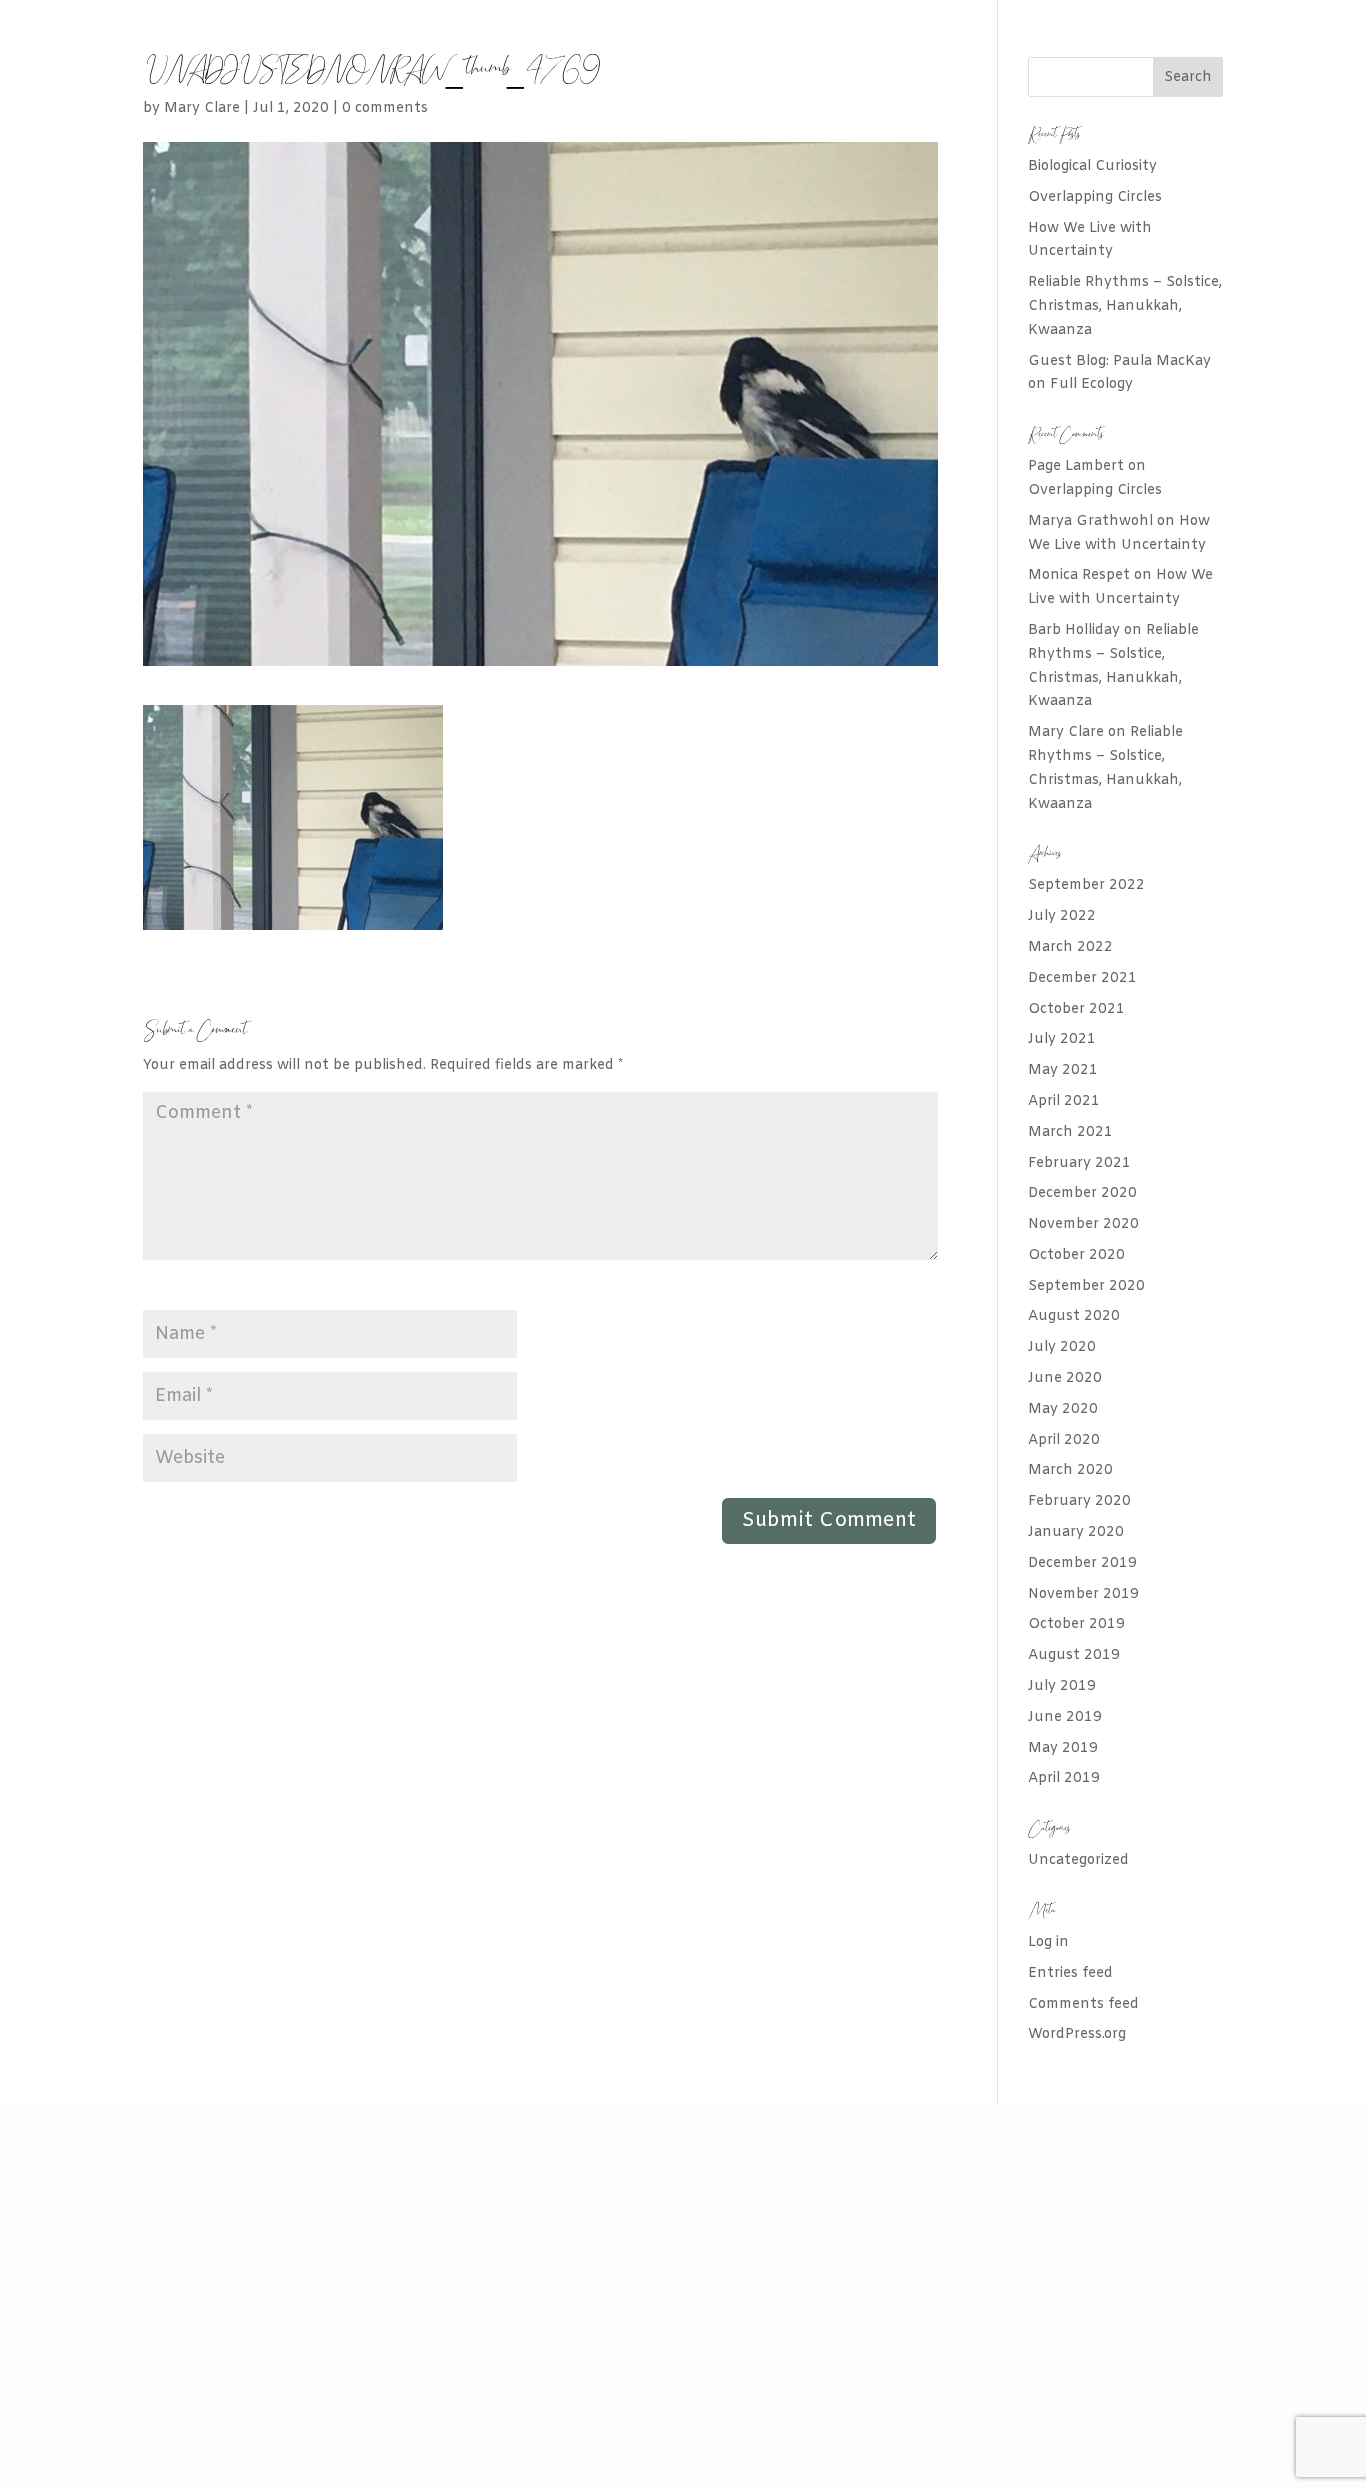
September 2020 (1086, 1286)
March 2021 (1070, 1132)
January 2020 (1076, 1532)
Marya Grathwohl (1090, 521)
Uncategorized (1078, 1860)
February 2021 (1079, 1163)
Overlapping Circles (1095, 197)
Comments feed (1083, 2004)
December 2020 (1082, 1193)
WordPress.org (1077, 2034)
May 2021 (1063, 1070)
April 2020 (1064, 1440)
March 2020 (1070, 1470)
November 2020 (1083, 1224)
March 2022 (1070, 947)
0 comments (385, 108)
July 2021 (1062, 1039)
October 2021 (1076, 1009)
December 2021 (1082, 978)
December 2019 (1082, 1563)
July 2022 (1062, 916)
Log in (1048, 1942)
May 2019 (1063, 1748)
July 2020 (1062, 1347)
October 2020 (1076, 1255)
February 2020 (1079, 1501)
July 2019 (1062, 1686)
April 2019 (1064, 1778)
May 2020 (1063, 1409)
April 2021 (1064, 1101)
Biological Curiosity (1092, 166)
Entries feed (1070, 1973)
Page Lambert (1076, 466)
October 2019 (1076, 1624)
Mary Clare (202, 108)
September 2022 (1086, 885)
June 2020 (1065, 1378)
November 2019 (1083, 1594)
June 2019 (1065, 1717)
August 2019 (1074, 1655)
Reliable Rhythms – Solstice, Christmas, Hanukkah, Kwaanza (1125, 306)
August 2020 (1074, 1316)
